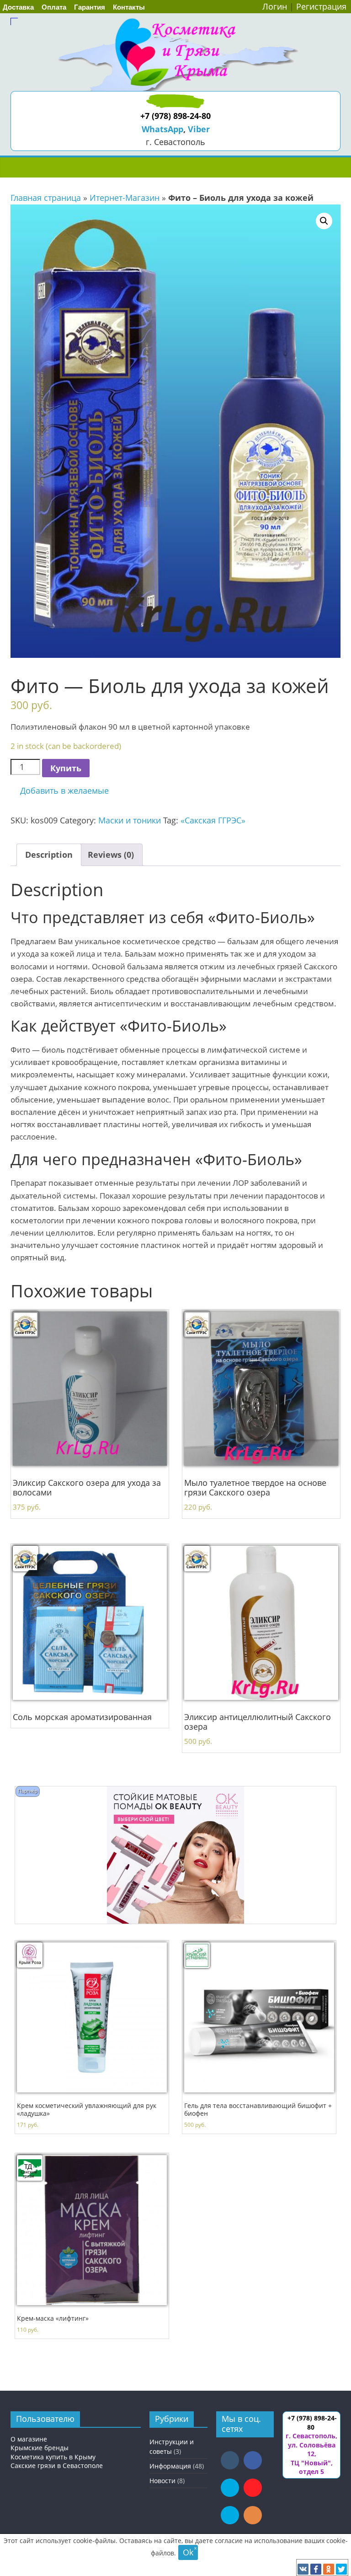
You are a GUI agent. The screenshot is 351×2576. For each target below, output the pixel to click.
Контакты (129, 7)
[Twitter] (341, 2569)
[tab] (49, 855)
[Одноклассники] (329, 2569)
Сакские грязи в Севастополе (57, 2466)
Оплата (54, 7)
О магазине (29, 2439)
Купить (66, 768)
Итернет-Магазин (125, 198)
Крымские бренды (40, 2448)
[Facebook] (316, 2569)
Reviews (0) (111, 855)
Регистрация (321, 6)
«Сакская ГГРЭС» (213, 820)
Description (49, 855)
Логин (275, 6)
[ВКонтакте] (303, 2569)
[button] (60, 791)
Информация (170, 2466)
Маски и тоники (130, 820)
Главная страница (46, 198)
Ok (188, 2552)
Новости (162, 2481)
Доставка (18, 7)
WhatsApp (162, 129)
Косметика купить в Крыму (53, 2457)
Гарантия (90, 7)
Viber (199, 129)
